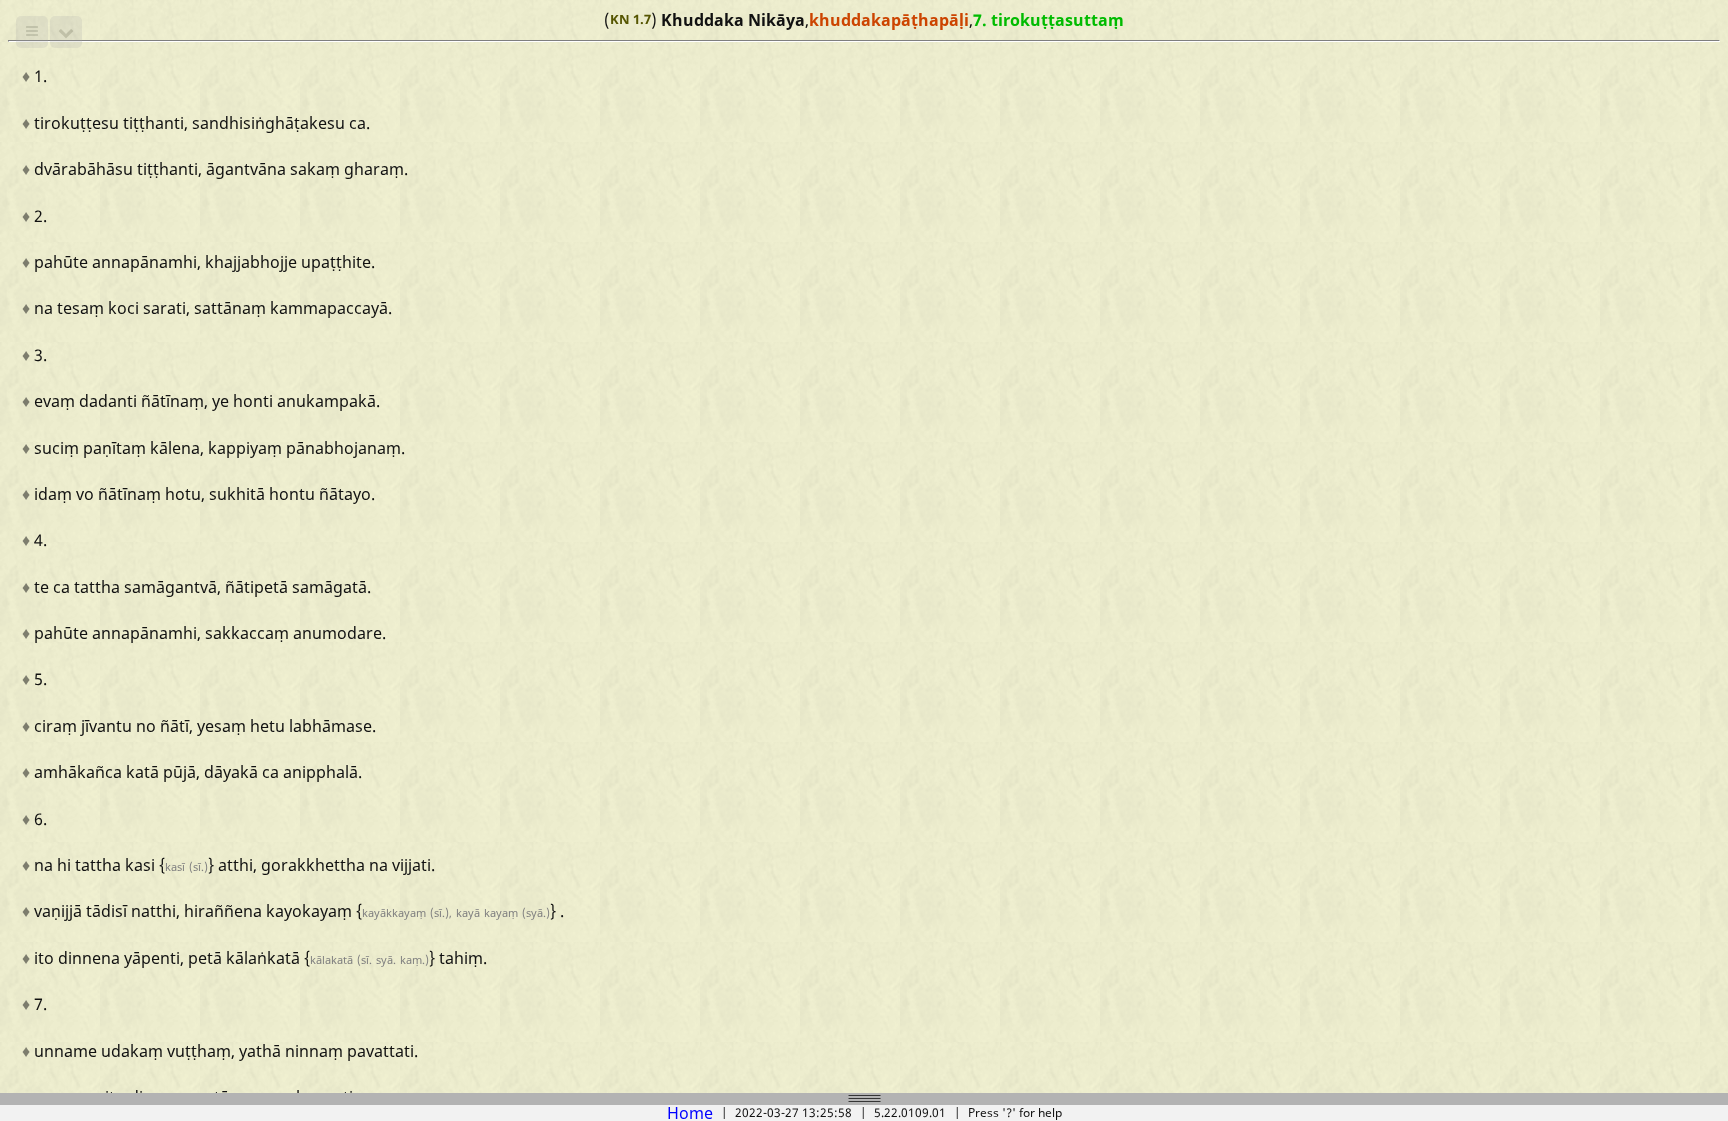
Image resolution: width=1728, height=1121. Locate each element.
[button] (32, 32)
